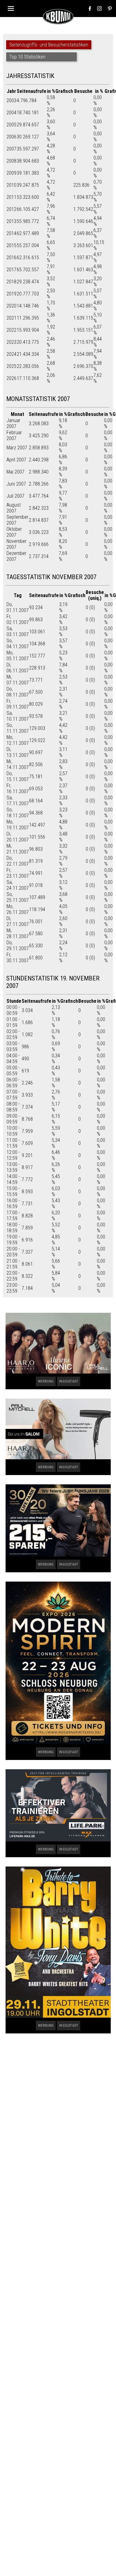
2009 (11, 173)
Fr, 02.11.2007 (18, 619)
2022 (11, 330)
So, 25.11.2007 (18, 897)
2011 (11, 197)
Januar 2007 (13, 423)
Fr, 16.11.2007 (18, 788)
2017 (11, 270)
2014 (11, 233)
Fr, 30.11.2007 (18, 958)
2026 (11, 378)
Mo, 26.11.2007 (18, 909)
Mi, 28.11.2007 (18, 933)
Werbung (46, 1381)
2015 (11, 245)
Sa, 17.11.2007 (18, 801)
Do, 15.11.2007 (18, 776)
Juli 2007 (15, 496)
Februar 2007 (14, 435)
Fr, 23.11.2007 (18, 873)
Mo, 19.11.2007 (18, 825)
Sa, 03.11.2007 (18, 631)
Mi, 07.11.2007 (18, 680)
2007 (11, 149)
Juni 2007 (16, 484)
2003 (11, 100)
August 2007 (14, 508)
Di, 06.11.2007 (18, 668)
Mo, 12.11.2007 (18, 740)
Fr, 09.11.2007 (18, 704)
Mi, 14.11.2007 (18, 764)
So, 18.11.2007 (18, 813)
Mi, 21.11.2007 (18, 849)
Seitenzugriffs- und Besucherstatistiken (49, 45)
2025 (11, 366)
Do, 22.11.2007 (18, 861)
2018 (11, 282)
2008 (11, 161)
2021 (11, 318)
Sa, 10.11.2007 (18, 716)
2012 (11, 209)
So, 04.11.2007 (18, 644)
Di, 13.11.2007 (18, 752)
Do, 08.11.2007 (18, 692)
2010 (11, 185)
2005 (11, 125)
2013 (11, 221)
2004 (11, 113)
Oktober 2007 (14, 532)
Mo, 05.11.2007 (18, 656)
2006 (11, 137)
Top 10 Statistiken (27, 57)
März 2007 (17, 448)
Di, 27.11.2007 (18, 921)
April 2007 (16, 460)
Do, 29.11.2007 (18, 945)
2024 (11, 354)
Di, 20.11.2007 (18, 837)
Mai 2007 (15, 472)
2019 (11, 294)
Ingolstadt (69, 1381)
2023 (11, 342)
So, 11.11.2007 (18, 728)
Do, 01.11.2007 (18, 607)
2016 (11, 258)
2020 (11, 306)
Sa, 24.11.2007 (18, 885)
